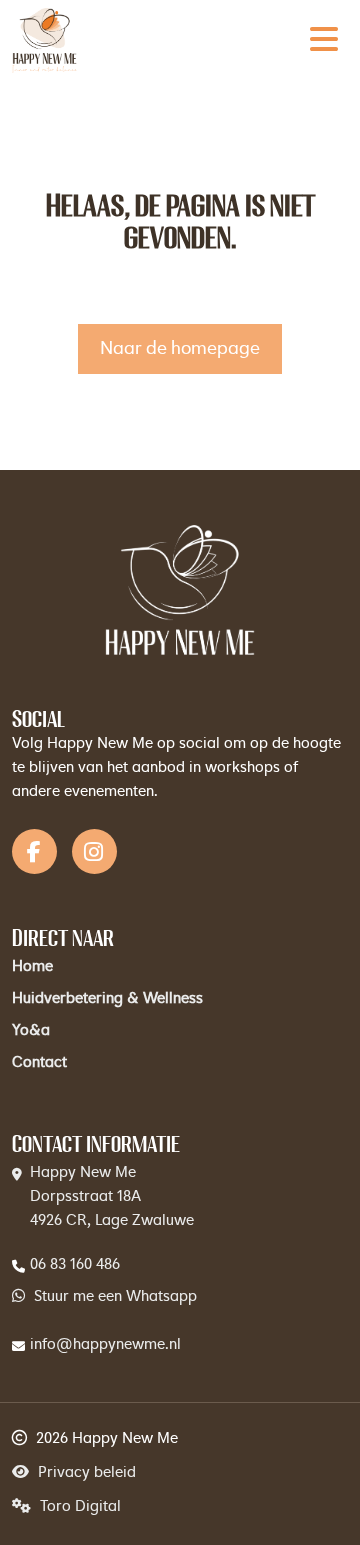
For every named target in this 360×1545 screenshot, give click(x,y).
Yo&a (31, 1031)
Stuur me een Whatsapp (113, 1297)
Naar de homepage (180, 349)
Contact (39, 1063)
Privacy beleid (85, 1473)
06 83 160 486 (75, 1265)
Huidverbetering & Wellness (107, 999)
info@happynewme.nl (105, 1345)
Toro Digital (78, 1507)
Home (32, 967)
